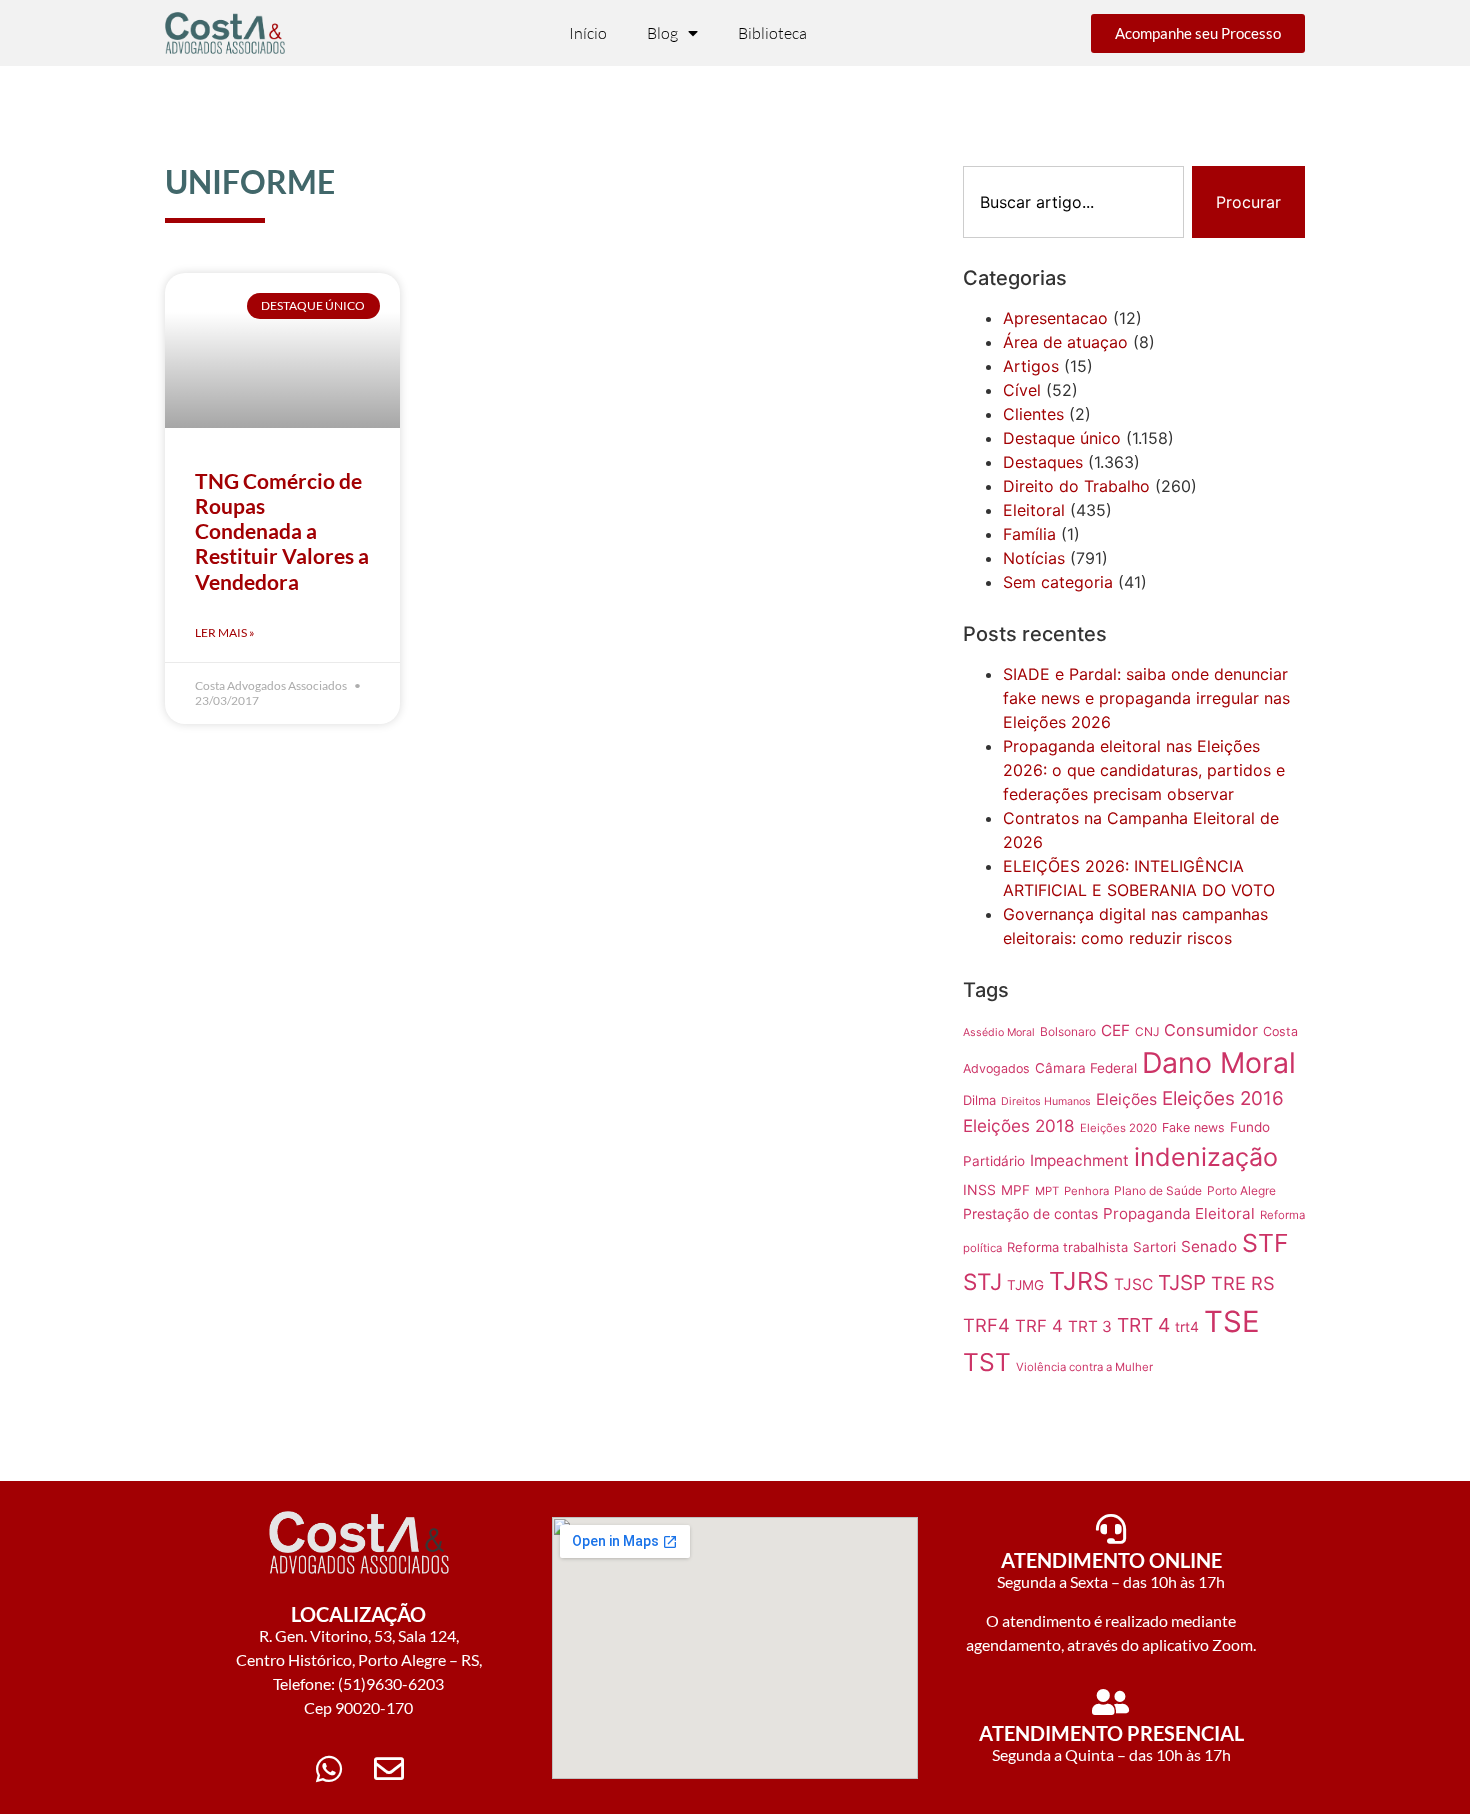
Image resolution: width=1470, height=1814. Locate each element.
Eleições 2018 (1019, 1125)
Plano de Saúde (1158, 1190)
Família (1029, 534)
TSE (1232, 1321)
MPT (1047, 1191)
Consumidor (1211, 1030)
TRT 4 (1143, 1325)
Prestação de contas (1030, 1213)
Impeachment (1079, 1160)
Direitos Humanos (1046, 1101)
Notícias (1034, 558)
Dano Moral (1219, 1062)
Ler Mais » (225, 632)
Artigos (1031, 366)
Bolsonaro (1068, 1031)
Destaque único (1062, 438)
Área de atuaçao (1065, 342)
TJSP (1182, 1282)
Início (588, 33)
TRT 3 (1090, 1326)
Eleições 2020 (1118, 1128)
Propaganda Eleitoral (1179, 1213)
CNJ (1147, 1031)
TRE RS (1243, 1283)
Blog (662, 33)
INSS (979, 1189)
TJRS (1079, 1281)
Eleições (1126, 1099)
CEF (1115, 1030)
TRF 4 (1039, 1326)
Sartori (1154, 1247)
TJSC (1133, 1284)
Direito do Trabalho (1076, 486)
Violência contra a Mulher (1084, 1367)
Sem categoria (1058, 582)
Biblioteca (772, 33)
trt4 (1187, 1326)
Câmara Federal (1086, 1068)
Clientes (1033, 414)
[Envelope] (389, 1769)
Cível (1022, 390)
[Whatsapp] (329, 1769)
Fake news (1193, 1127)
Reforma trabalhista (1067, 1247)
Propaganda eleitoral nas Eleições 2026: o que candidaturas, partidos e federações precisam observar (1144, 770)
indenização (1206, 1157)
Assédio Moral (999, 1032)
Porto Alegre (1241, 1190)
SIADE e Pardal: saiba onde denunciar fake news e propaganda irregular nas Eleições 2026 (1146, 698)
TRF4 (986, 1325)
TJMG (1025, 1285)
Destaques (1043, 462)
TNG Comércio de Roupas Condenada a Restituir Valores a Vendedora (282, 531)
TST (987, 1362)
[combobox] (1073, 202)
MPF (1015, 1190)
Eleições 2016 (1223, 1098)
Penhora (1086, 1191)
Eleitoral (1034, 510)
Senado (1209, 1246)
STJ (982, 1281)
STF (1265, 1243)
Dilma (979, 1100)
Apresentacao (1055, 318)
